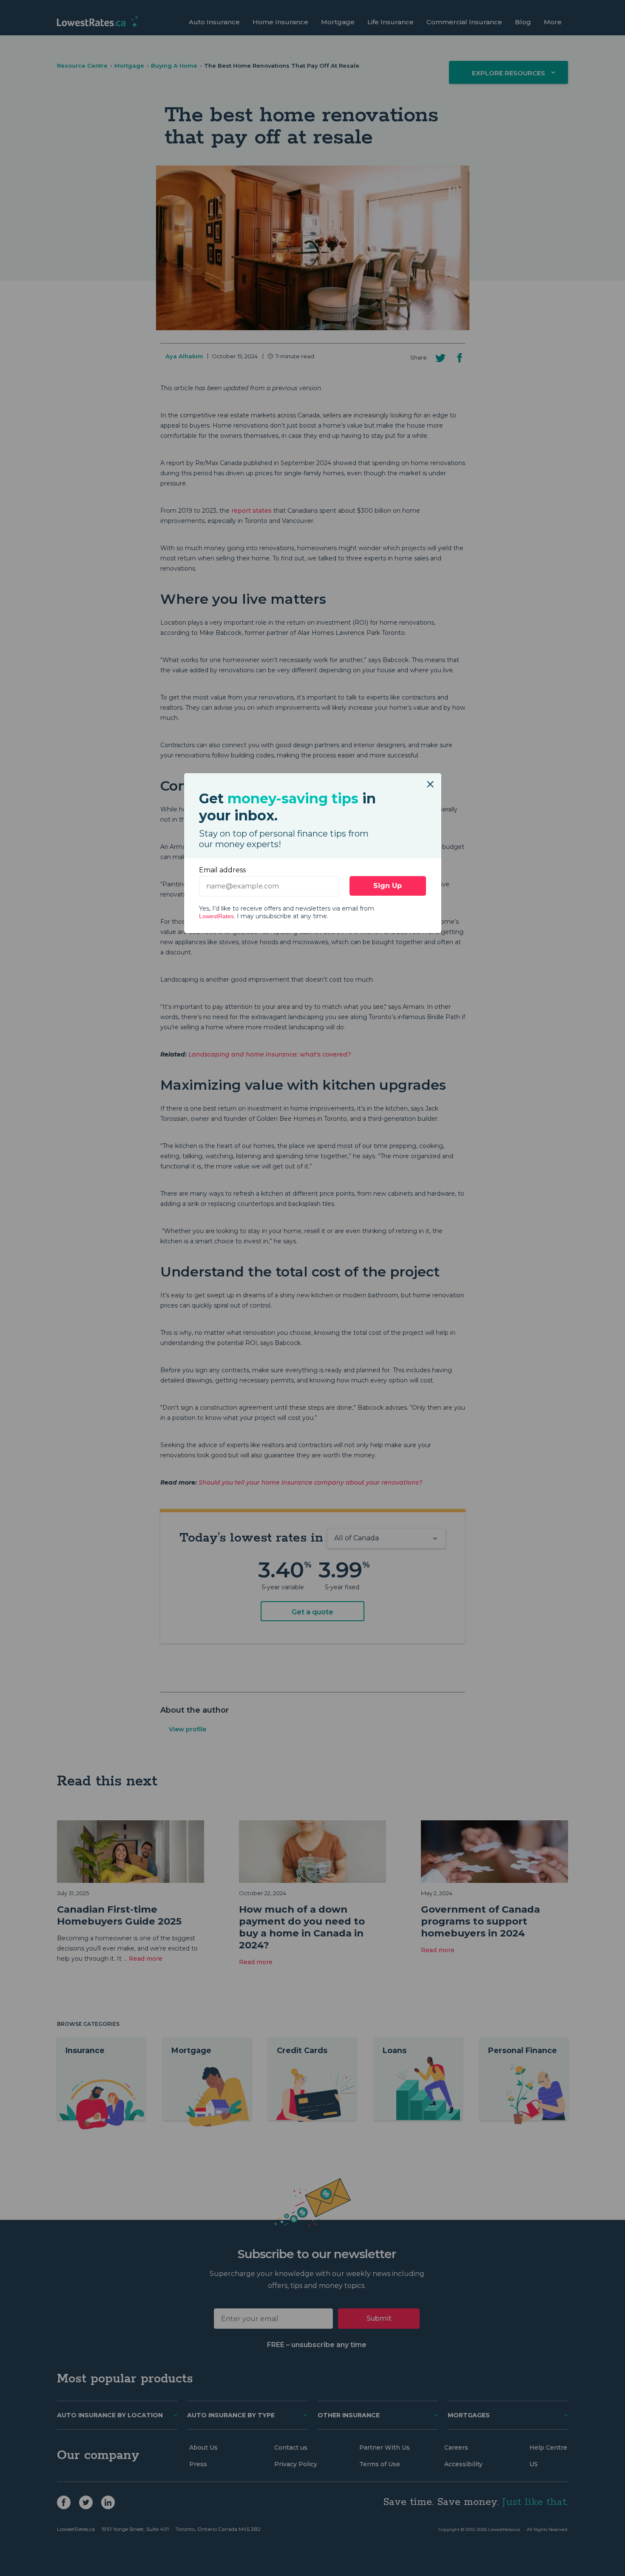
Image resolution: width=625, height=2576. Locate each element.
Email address (222, 870)
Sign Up (388, 886)
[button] (430, 780)
